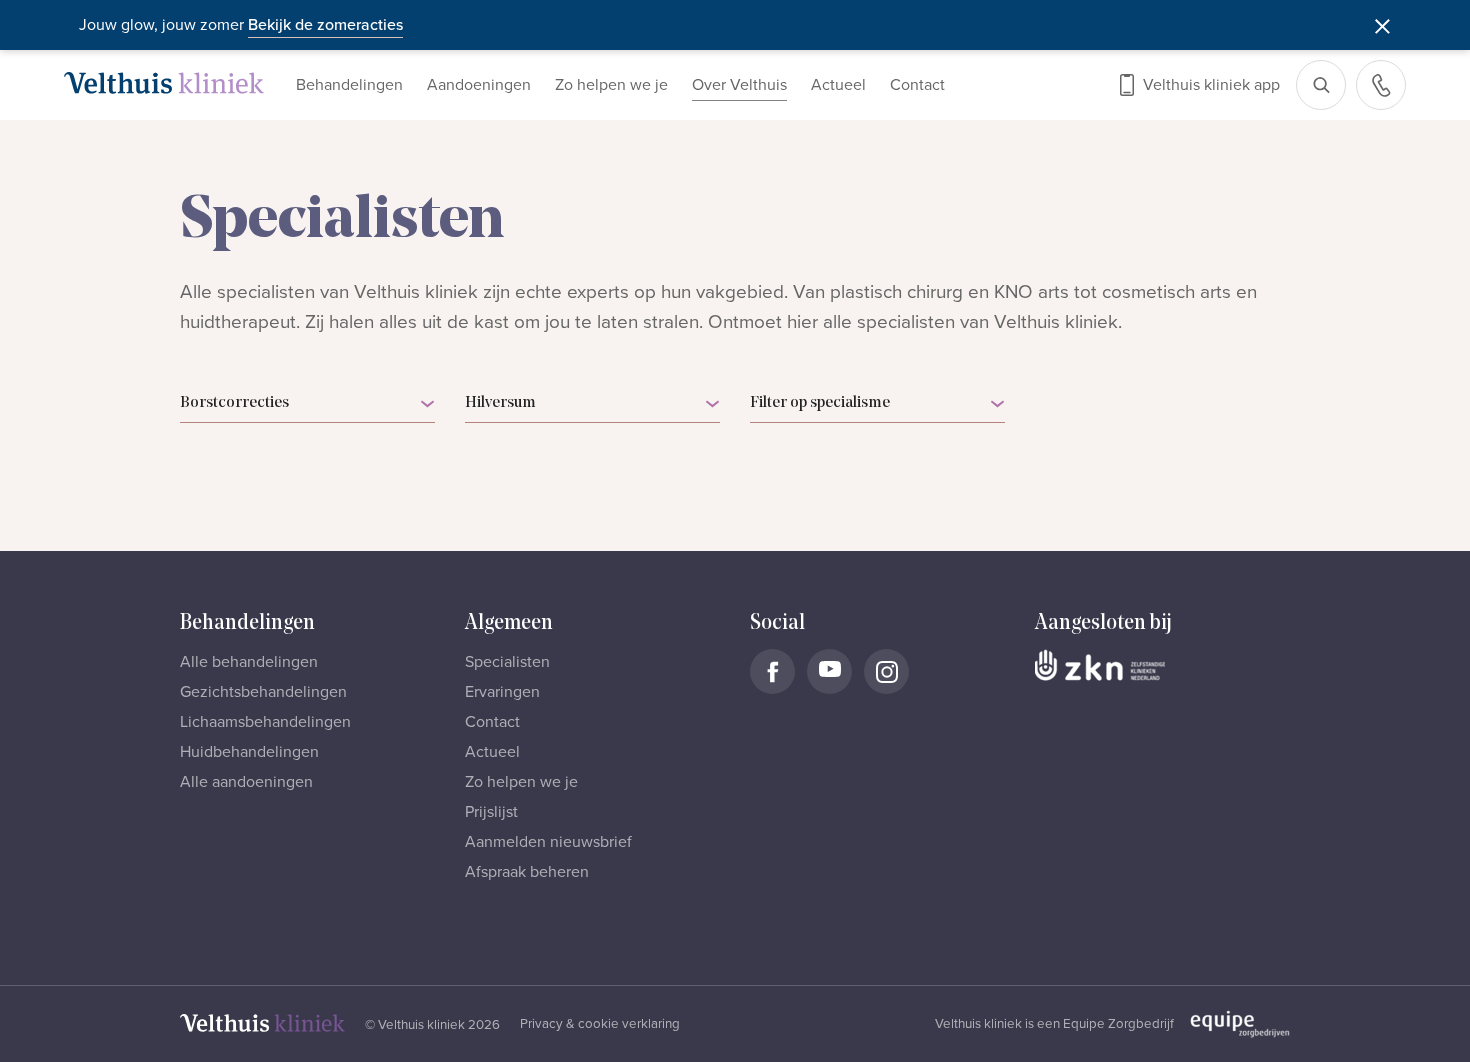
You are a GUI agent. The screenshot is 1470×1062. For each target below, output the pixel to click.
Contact (917, 85)
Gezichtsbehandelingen (263, 692)
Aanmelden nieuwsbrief (548, 842)
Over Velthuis (739, 85)
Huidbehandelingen (249, 752)
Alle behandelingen (249, 662)
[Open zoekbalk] (1321, 85)
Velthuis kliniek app (1211, 85)
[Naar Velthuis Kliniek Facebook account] (772, 671)
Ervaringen (502, 692)
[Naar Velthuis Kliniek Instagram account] (886, 671)
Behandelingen (349, 85)
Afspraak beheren (527, 872)
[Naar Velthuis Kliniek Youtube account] (829, 671)
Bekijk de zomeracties (325, 25)
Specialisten (507, 662)
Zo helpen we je (611, 85)
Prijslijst (491, 812)
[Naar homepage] (164, 83)
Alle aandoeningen (246, 782)
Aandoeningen (479, 85)
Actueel (838, 85)
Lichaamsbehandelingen (265, 722)
